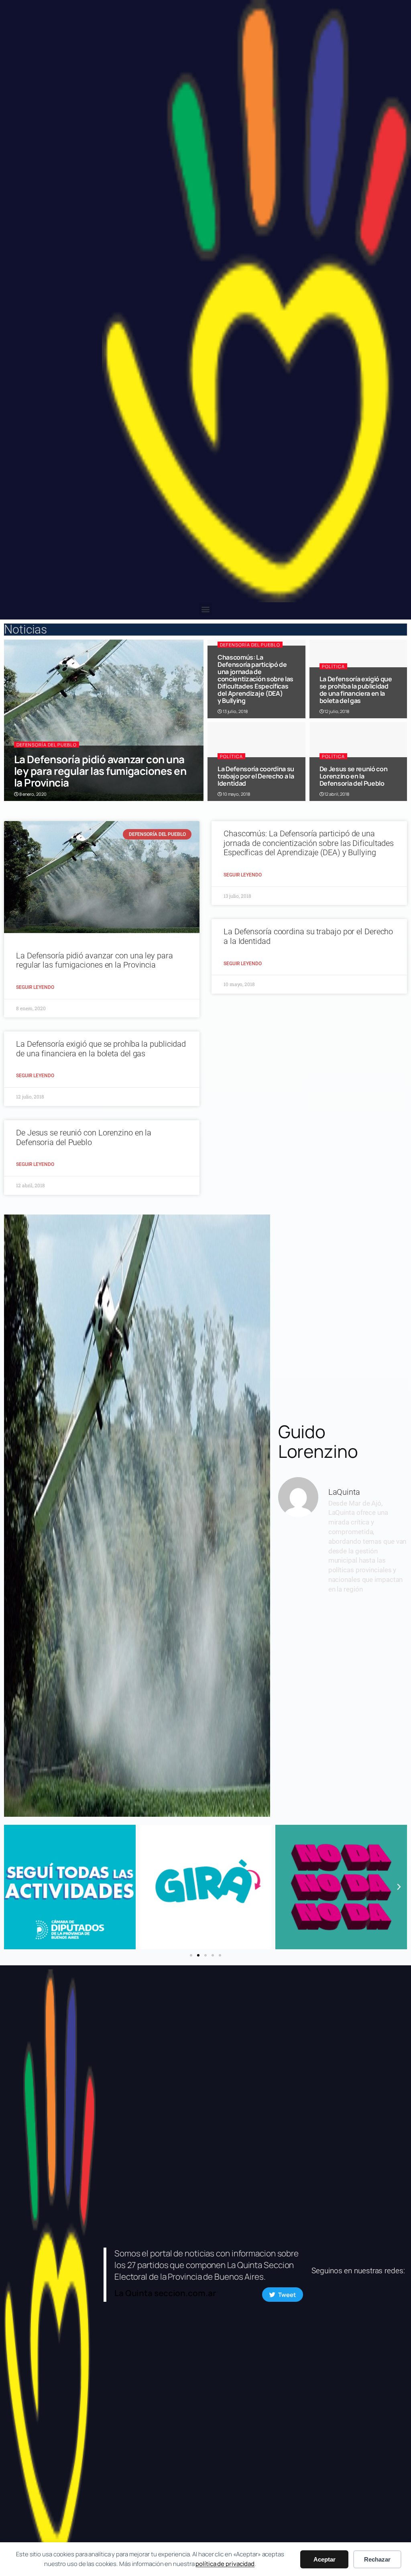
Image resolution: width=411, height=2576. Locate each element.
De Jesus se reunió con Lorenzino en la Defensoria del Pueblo (354, 776)
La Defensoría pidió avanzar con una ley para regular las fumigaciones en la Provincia (100, 771)
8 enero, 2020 (33, 794)
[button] (206, 609)
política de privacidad (225, 2564)
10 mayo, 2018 (236, 794)
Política (333, 666)
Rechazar (377, 2559)
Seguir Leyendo (35, 987)
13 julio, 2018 (235, 711)
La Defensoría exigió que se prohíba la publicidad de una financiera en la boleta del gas (356, 690)
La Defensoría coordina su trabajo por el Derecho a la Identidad (256, 776)
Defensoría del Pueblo (47, 745)
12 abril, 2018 (336, 794)
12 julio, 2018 (336, 711)
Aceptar (325, 2559)
